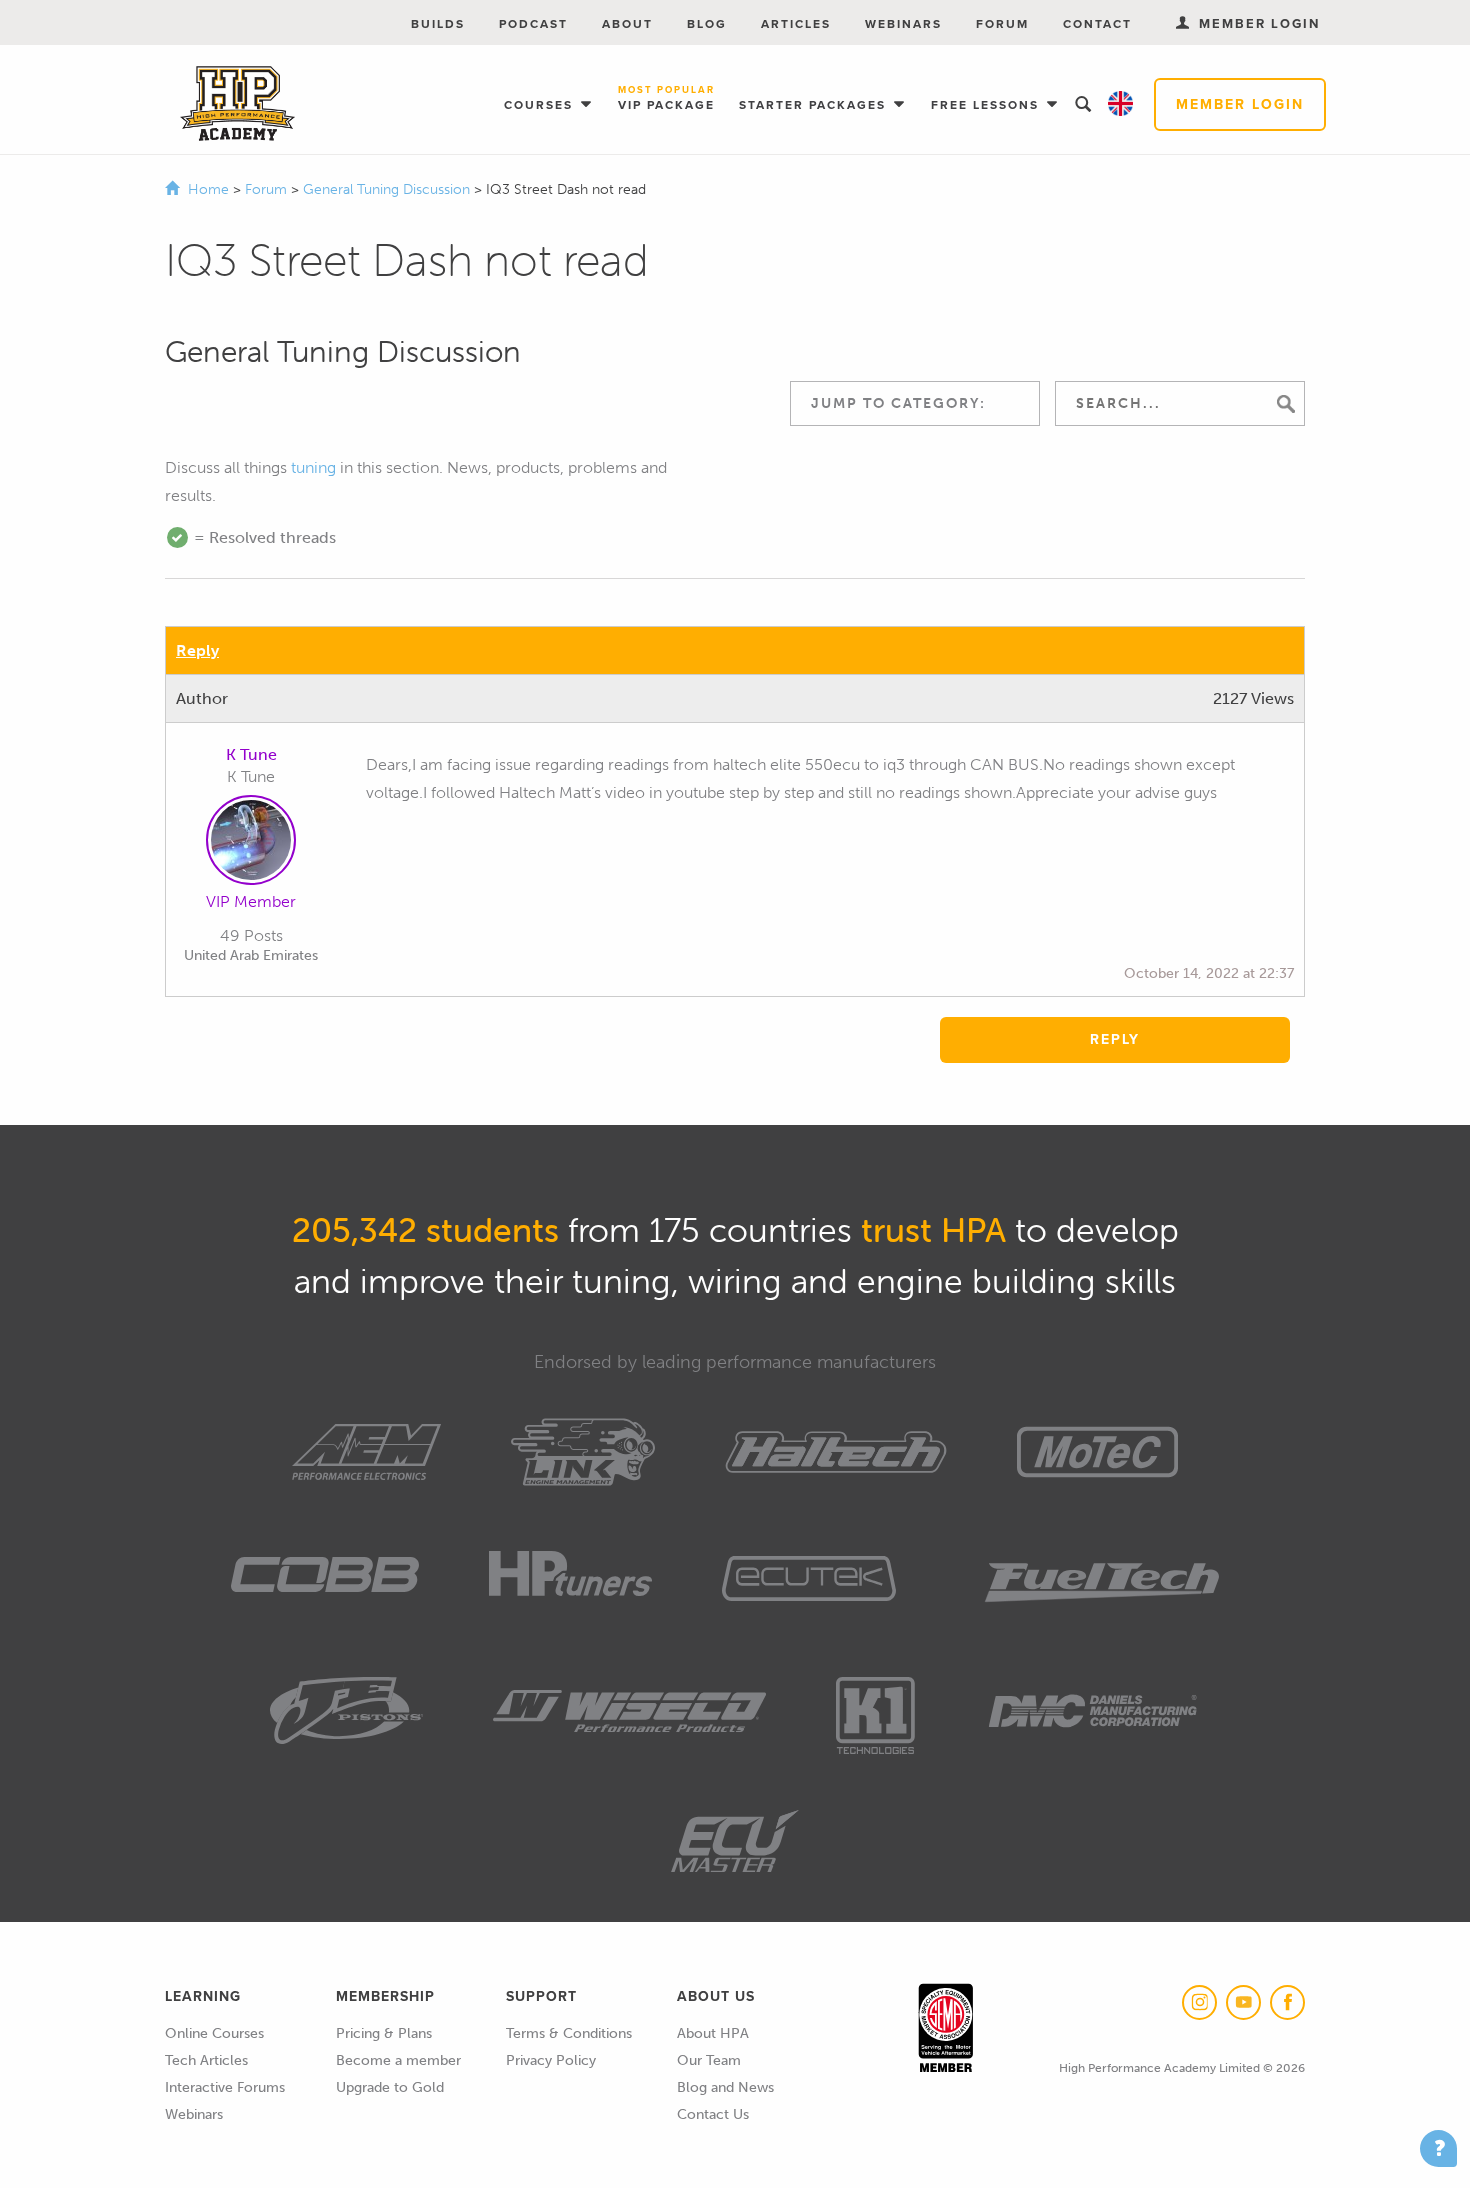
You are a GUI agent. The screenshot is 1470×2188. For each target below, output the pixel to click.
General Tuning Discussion (388, 189)
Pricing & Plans (384, 2033)
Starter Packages (815, 105)
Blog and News (725, 2087)
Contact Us (713, 2114)
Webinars (903, 24)
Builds (438, 24)
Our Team (709, 2060)
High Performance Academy (237, 104)
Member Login (1240, 104)
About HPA (713, 2033)
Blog (707, 24)
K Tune (251, 754)
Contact (1097, 24)
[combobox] (915, 403)
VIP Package (666, 99)
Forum (1002, 24)
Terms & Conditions (569, 2033)
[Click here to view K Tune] (251, 844)
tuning (313, 467)
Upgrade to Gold (390, 2087)
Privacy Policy (551, 2060)
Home (208, 189)
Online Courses (214, 2033)
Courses (541, 105)
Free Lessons (987, 105)
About (627, 24)
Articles (796, 24)
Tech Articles (206, 2060)
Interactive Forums (225, 2087)
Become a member (398, 2060)
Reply (197, 650)
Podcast (533, 24)
